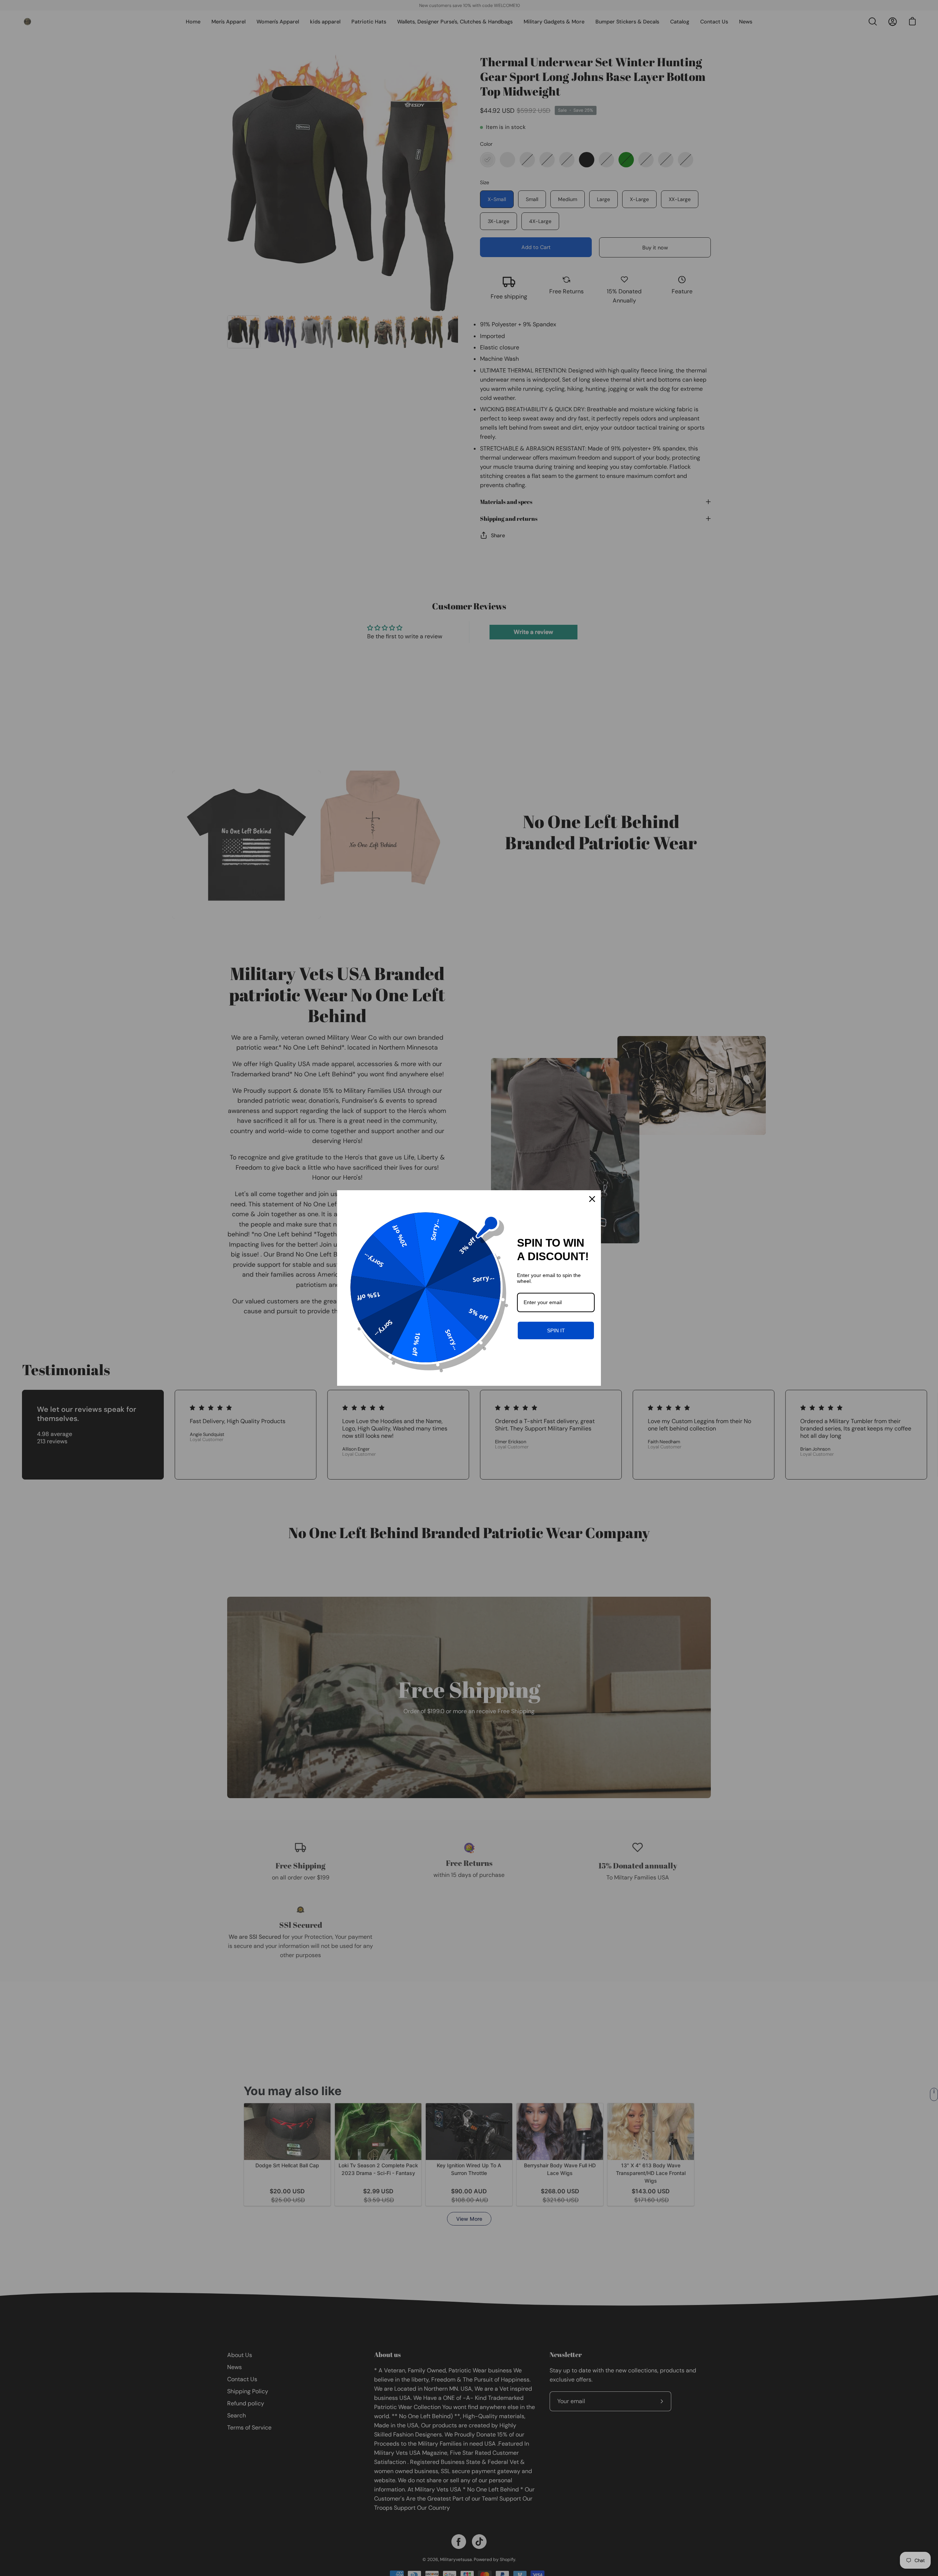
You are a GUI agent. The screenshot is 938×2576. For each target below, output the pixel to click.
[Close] (592, 1199)
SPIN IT (556, 1330)
